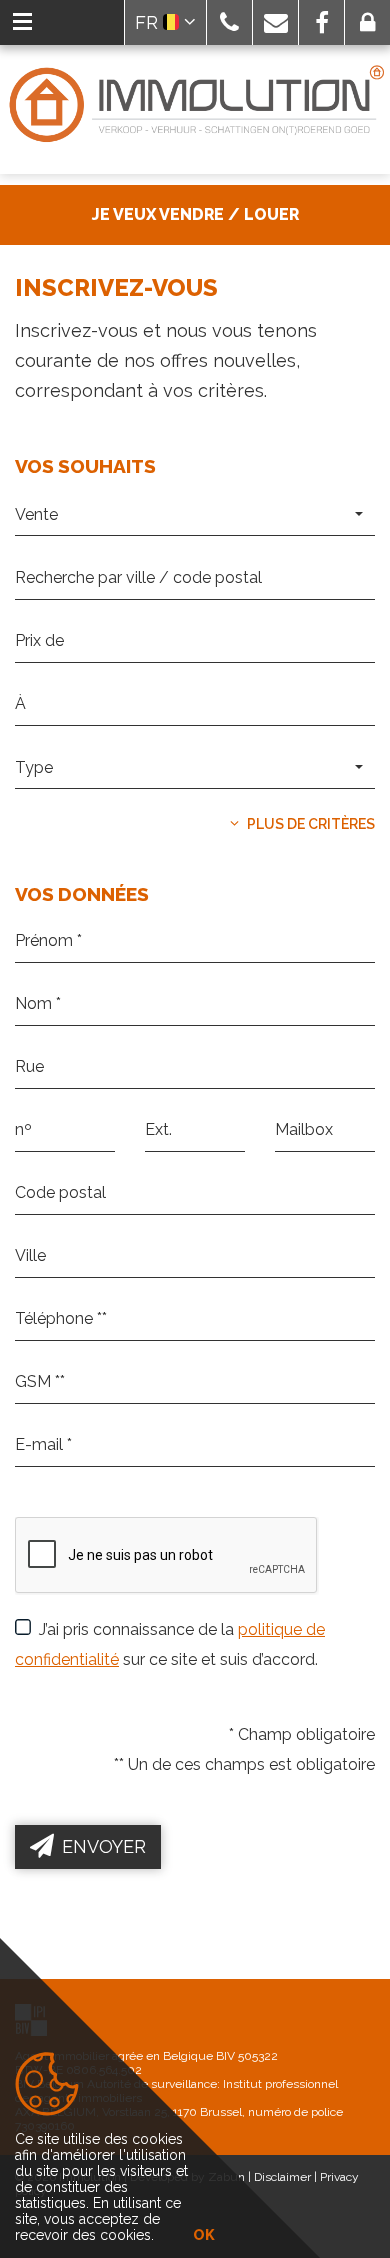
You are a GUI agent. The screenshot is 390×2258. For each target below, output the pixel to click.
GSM (30, 1406)
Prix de (37, 665)
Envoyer (104, 1846)
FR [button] (149, 22)
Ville (29, 1280)
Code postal (55, 1217)
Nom (31, 1028)
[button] (229, 22)
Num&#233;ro (61, 1154)
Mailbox (300, 1154)
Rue (27, 1091)
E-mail (35, 1469)
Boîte (291, 1154)
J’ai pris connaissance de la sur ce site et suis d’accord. (170, 1644)
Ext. (156, 1154)
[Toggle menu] (22, 22)
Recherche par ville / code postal (124, 601)
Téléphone (49, 1343)
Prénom (40, 965)
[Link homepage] (195, 105)
